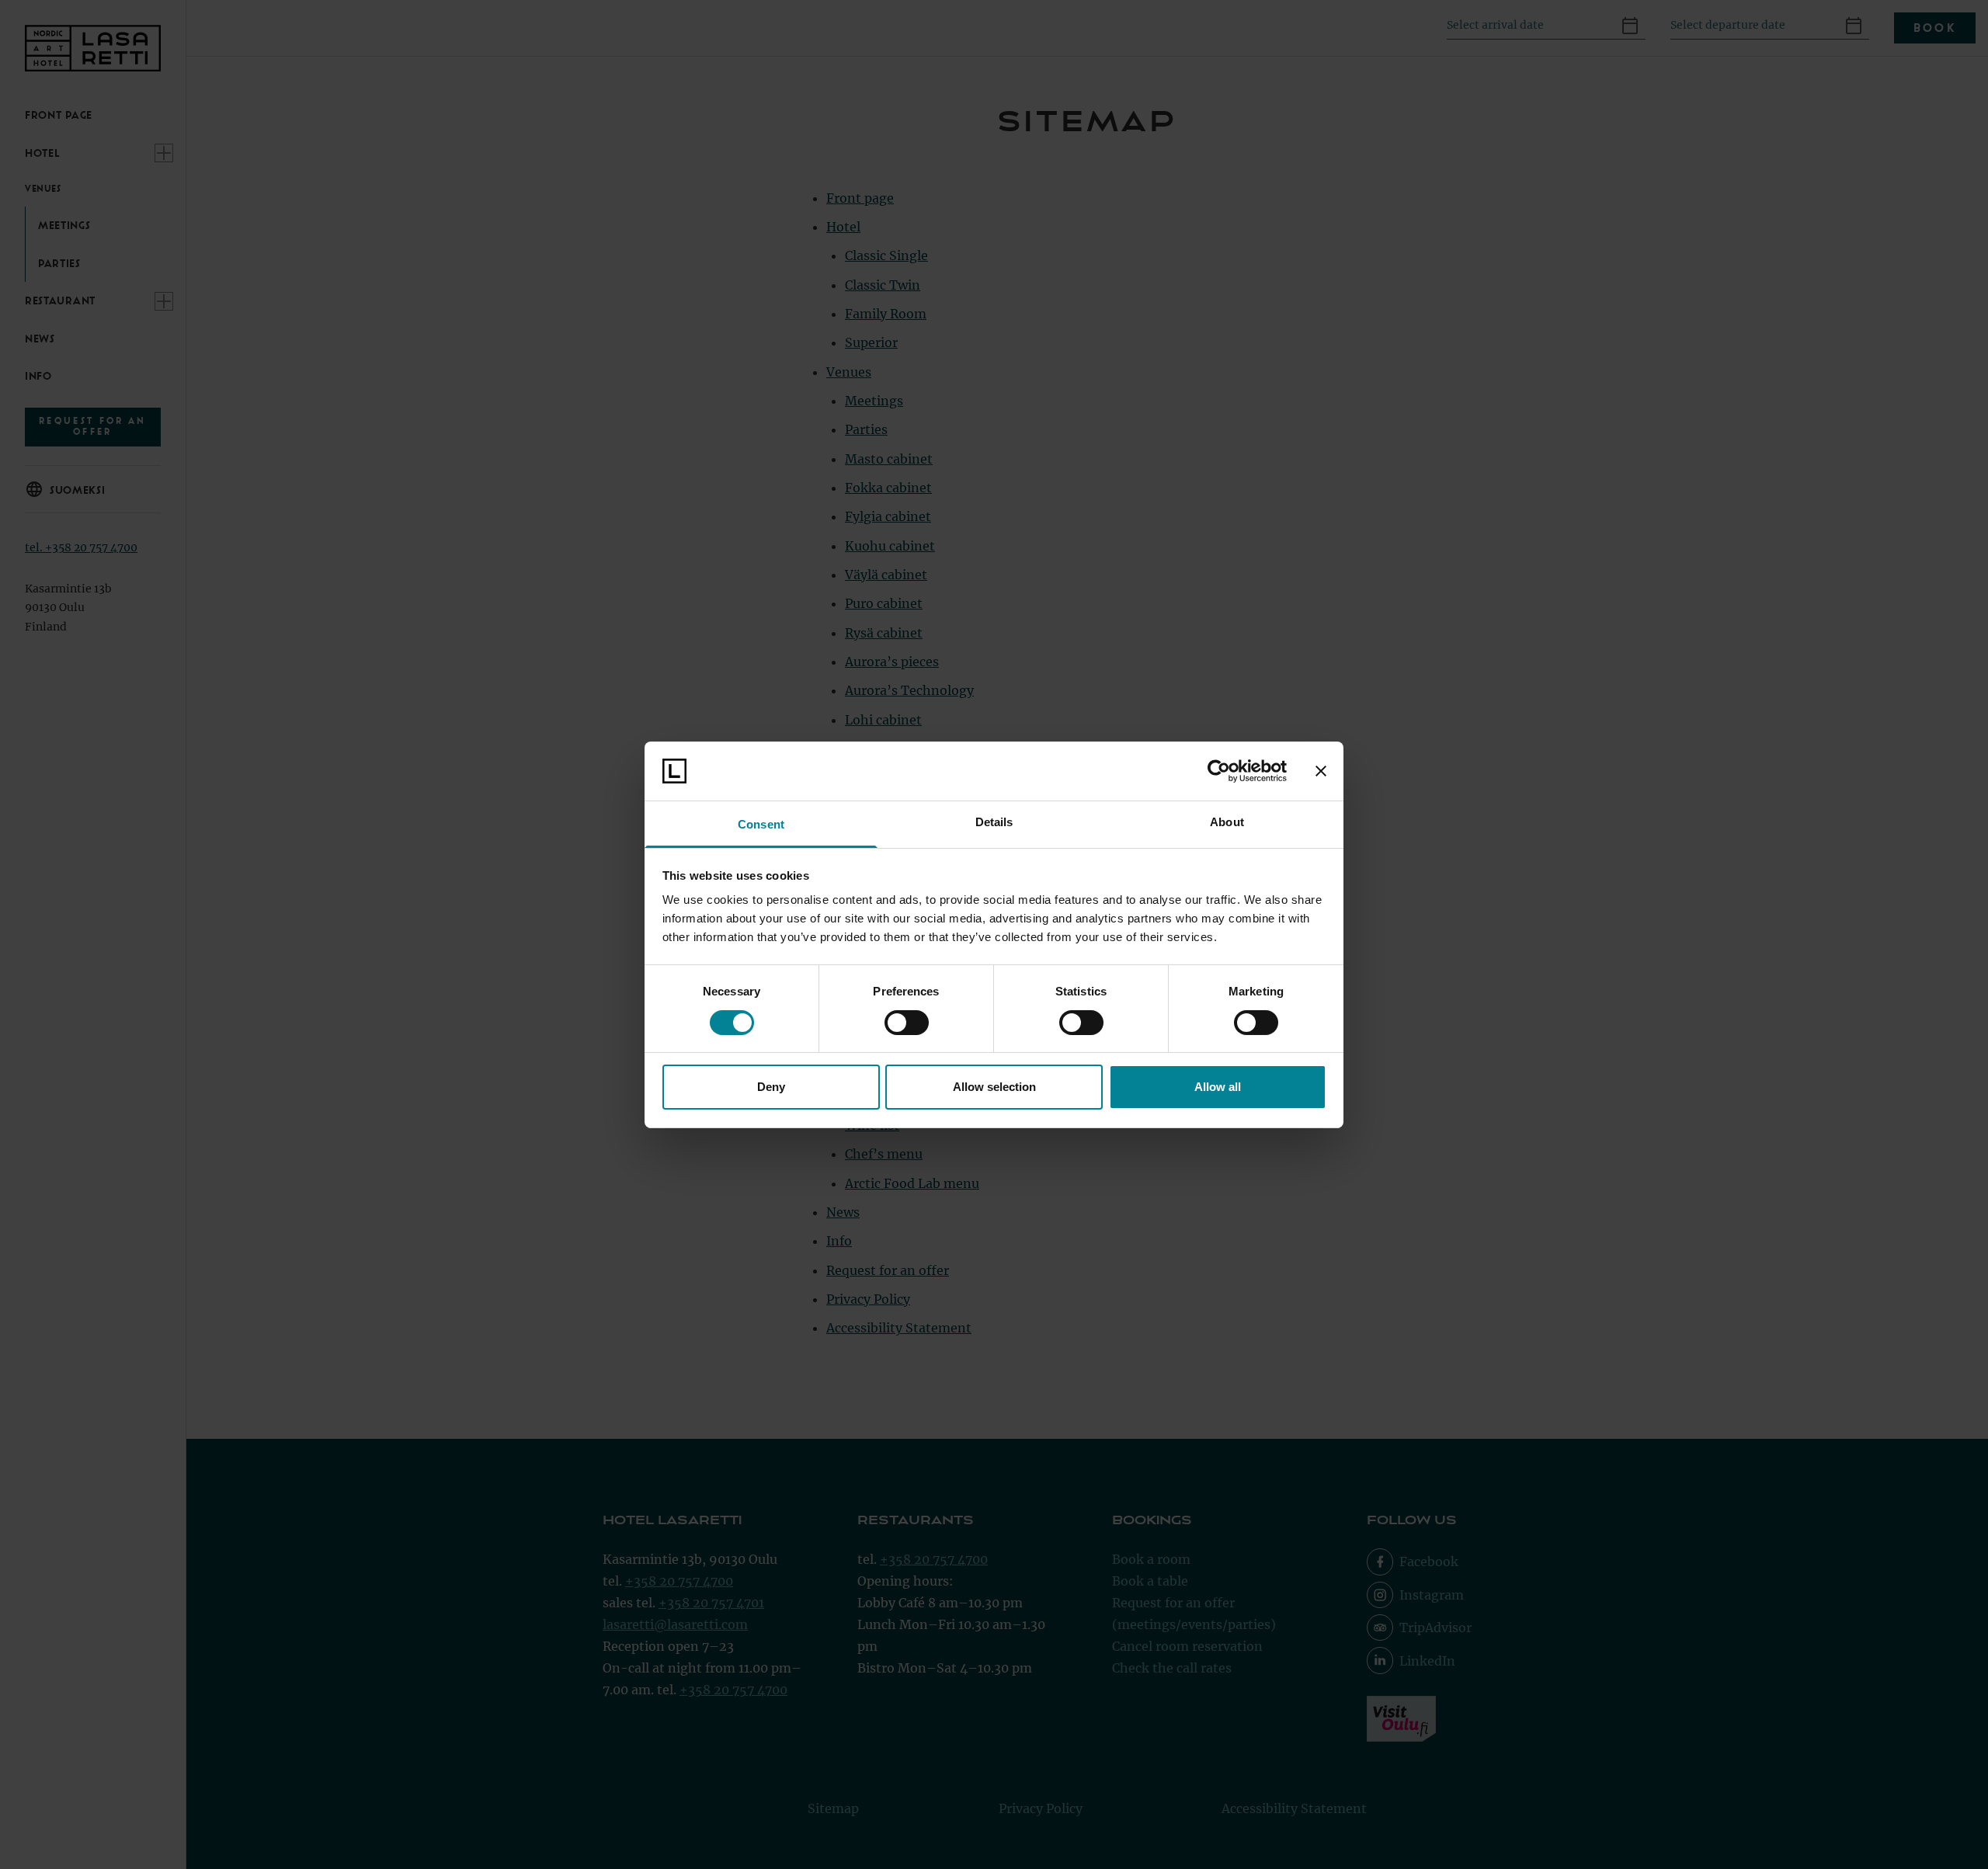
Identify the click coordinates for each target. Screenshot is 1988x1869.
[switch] (907, 1023)
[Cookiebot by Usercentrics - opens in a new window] (1219, 771)
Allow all (1218, 1087)
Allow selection (994, 1087)
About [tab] (1227, 822)
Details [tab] (994, 822)
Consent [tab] (761, 824)
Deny (771, 1087)
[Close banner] (1321, 771)
